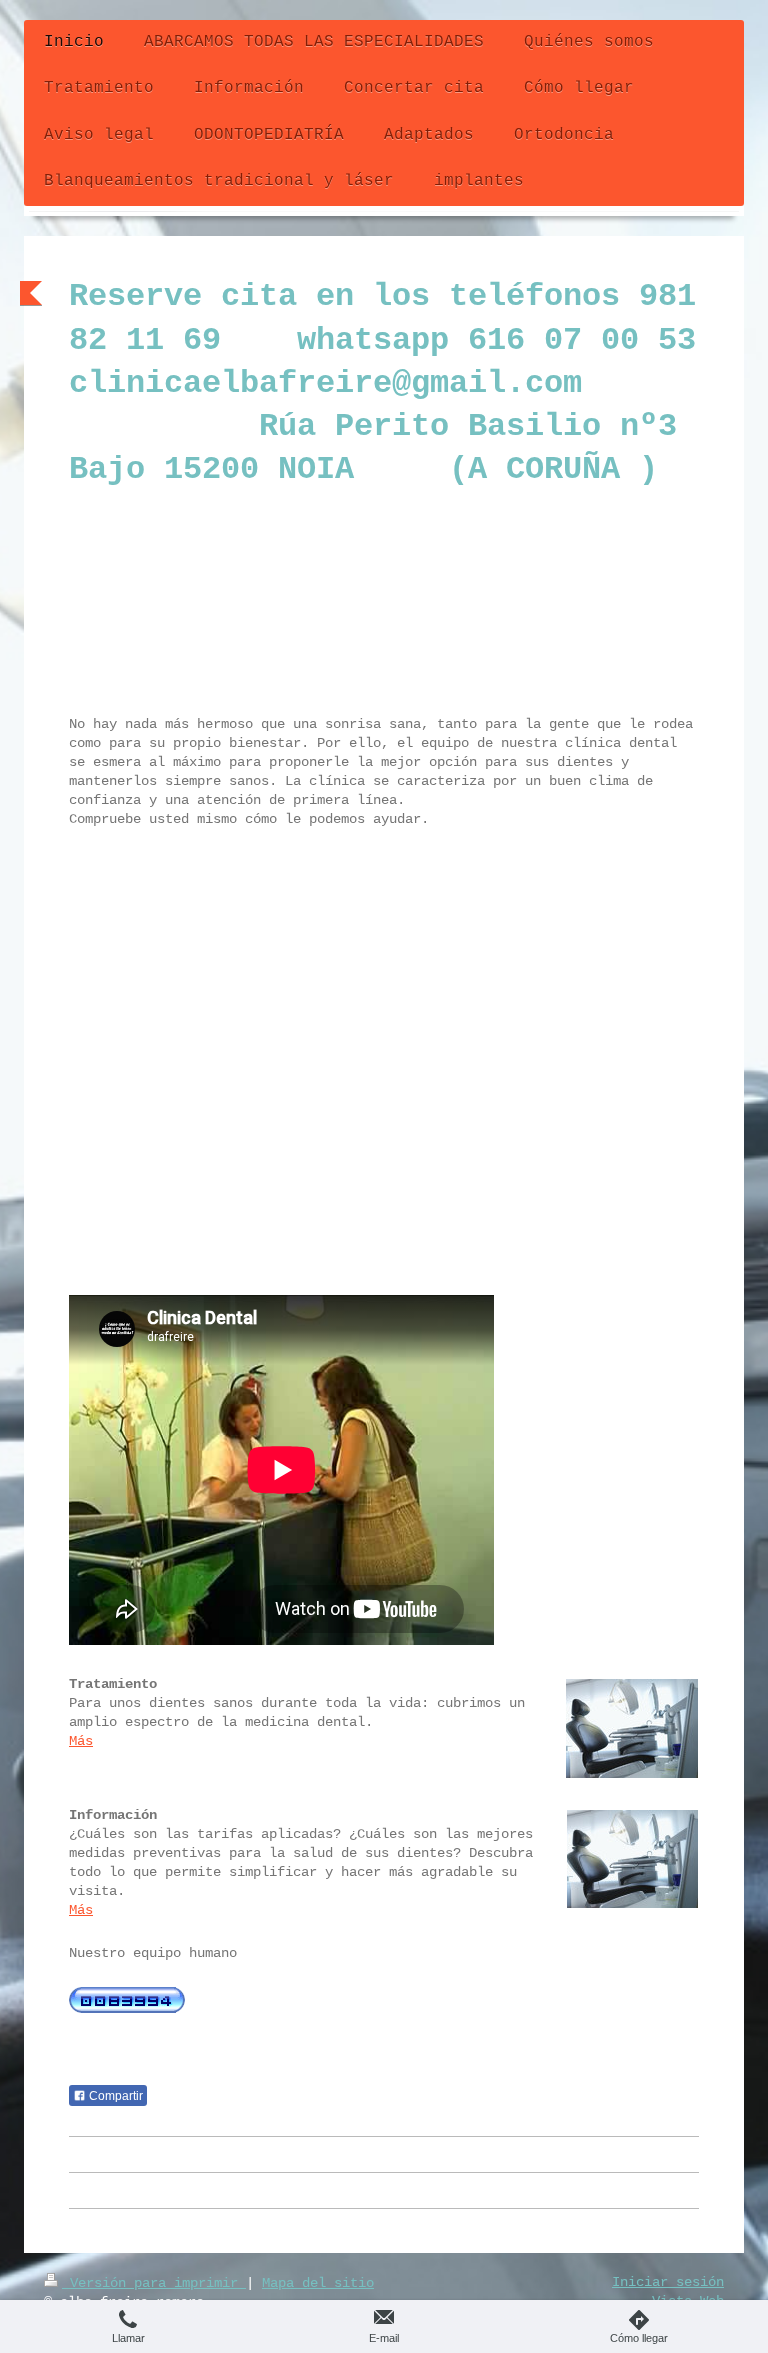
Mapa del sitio (318, 2283)
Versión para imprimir (154, 2283)
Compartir (114, 2096)
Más (81, 1741)
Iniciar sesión (668, 2282)
